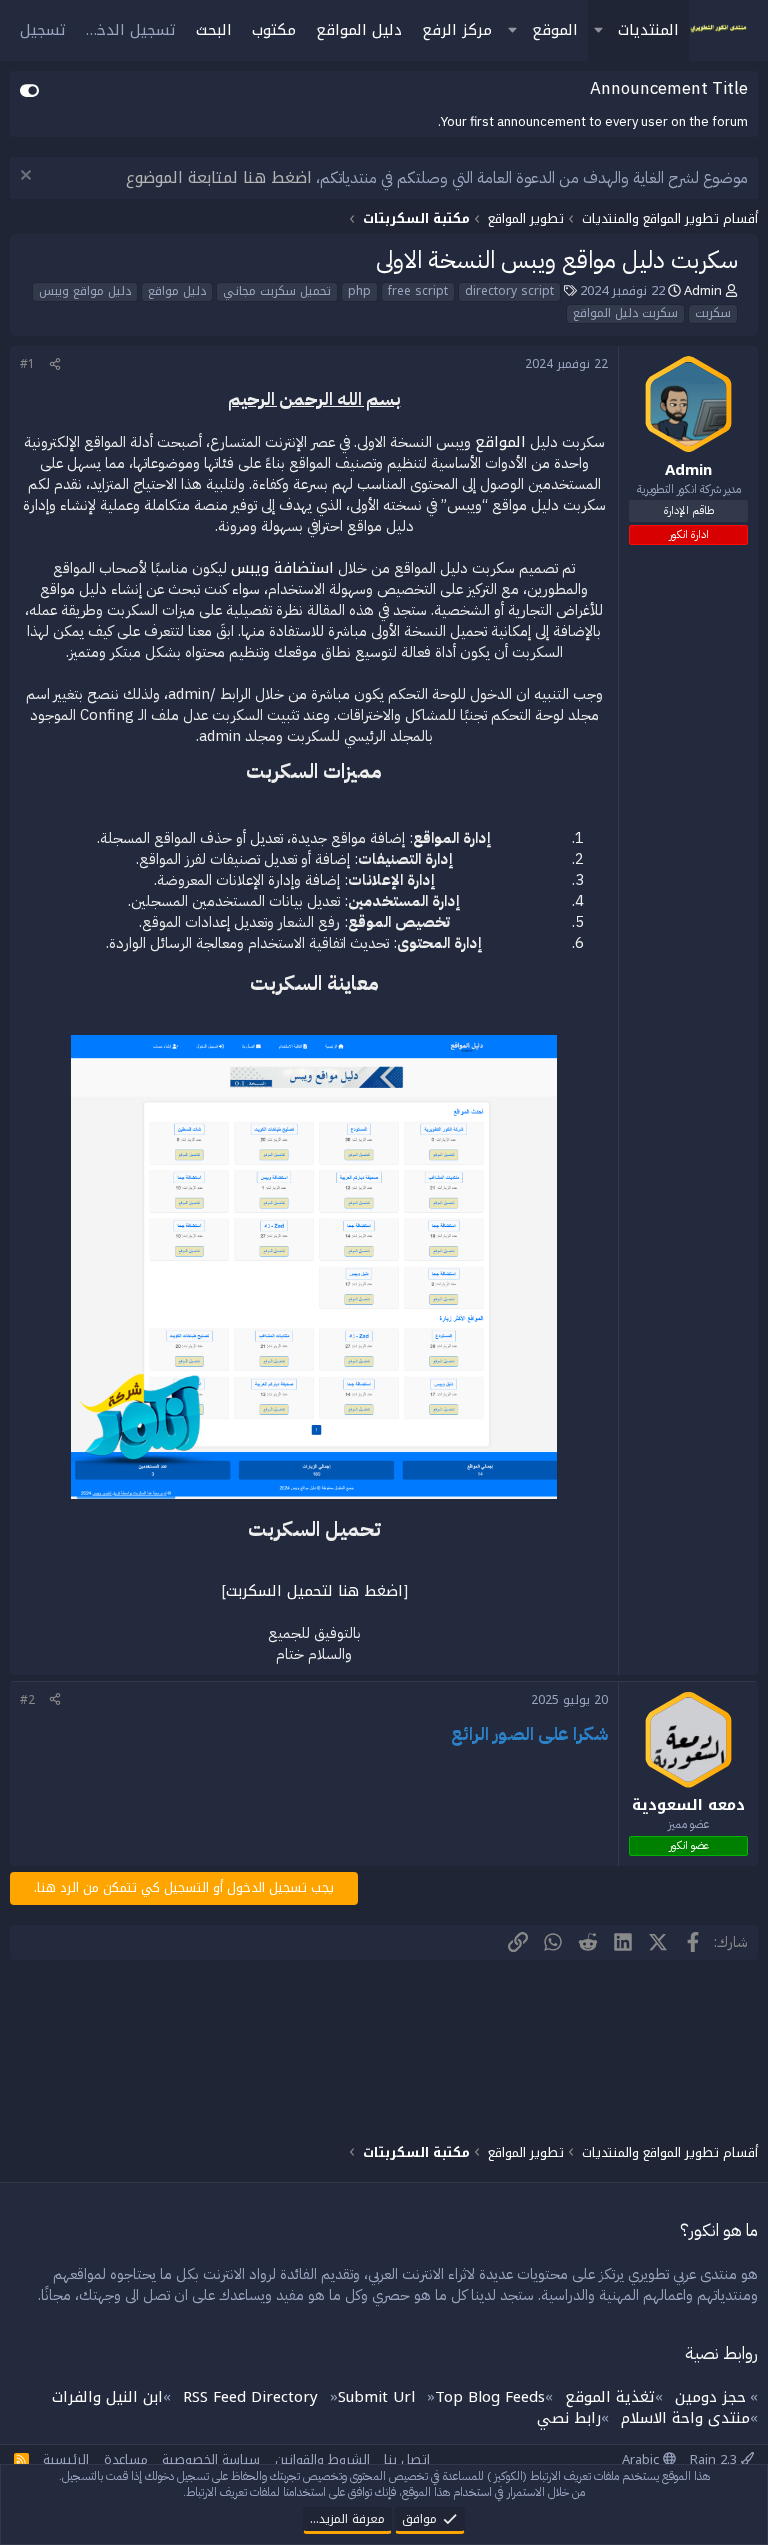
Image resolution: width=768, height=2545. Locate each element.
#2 (27, 1700)
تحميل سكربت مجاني (277, 292)
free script (418, 292)
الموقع (555, 30)
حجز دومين (710, 2397)
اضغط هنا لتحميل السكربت (314, 1591)
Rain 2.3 (715, 2459)
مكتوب (274, 30)
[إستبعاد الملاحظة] (28, 177)
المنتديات (648, 30)
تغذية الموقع (610, 2397)
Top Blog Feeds (490, 2397)
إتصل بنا (407, 2459)
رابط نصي (569, 2418)
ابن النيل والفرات (107, 2397)
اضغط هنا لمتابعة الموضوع (219, 177)
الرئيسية (66, 2459)
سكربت (713, 314)
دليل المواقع (359, 30)
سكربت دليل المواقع (625, 314)
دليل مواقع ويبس (85, 292)
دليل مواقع (177, 292)
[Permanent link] (598, 801)
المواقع (500, 442)
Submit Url (376, 2397)
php (359, 292)
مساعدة (126, 2459)
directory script (509, 292)
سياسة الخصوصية (211, 2459)
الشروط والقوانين (322, 2459)
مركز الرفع (457, 30)
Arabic (642, 2459)
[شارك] (55, 364)
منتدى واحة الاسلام (685, 2418)
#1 (27, 364)
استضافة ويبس (282, 568)
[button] (598, 30)
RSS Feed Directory (250, 2397)
